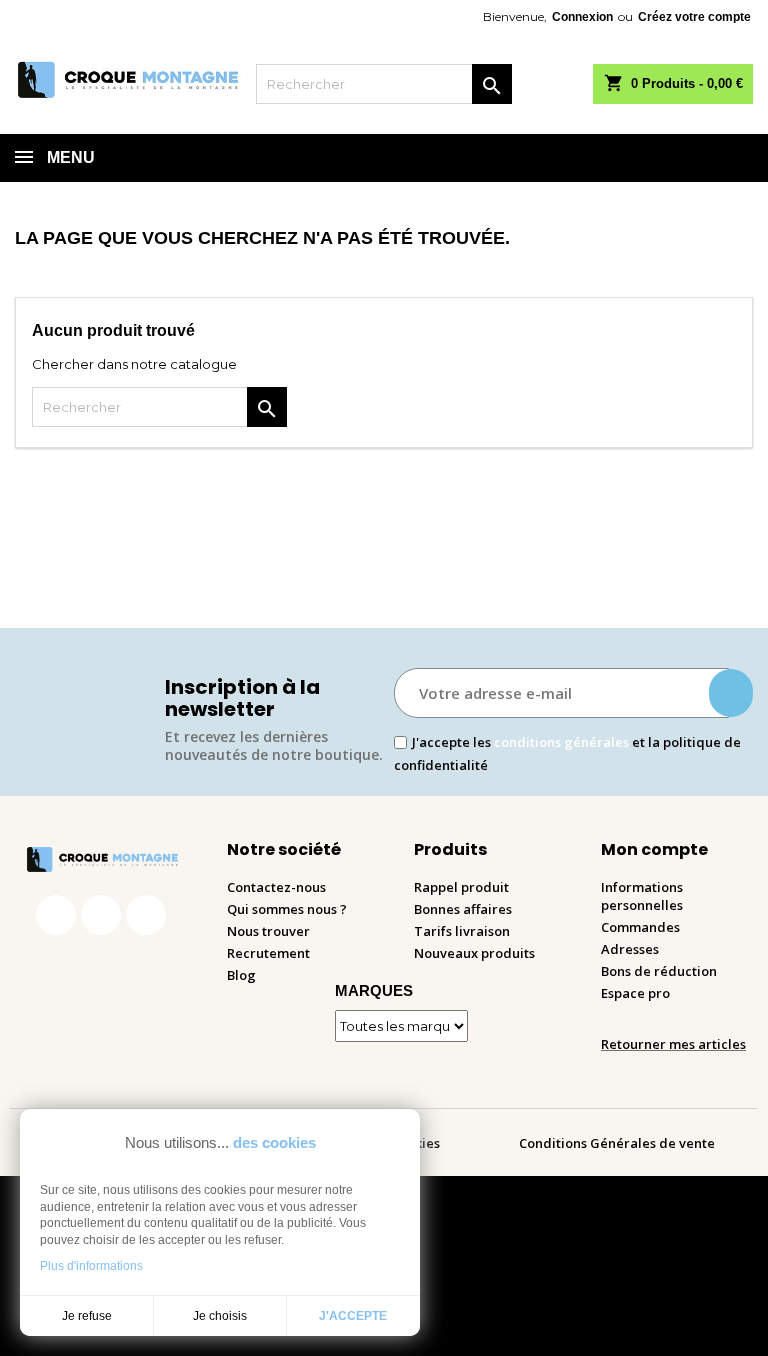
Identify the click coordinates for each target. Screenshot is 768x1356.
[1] (731, 693)
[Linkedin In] (146, 915)
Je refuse (87, 1316)
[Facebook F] (56, 915)
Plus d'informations (91, 1266)
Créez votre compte (694, 17)
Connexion (582, 17)
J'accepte (353, 1316)
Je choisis (220, 1316)
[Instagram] (101, 915)
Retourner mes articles (673, 1044)
